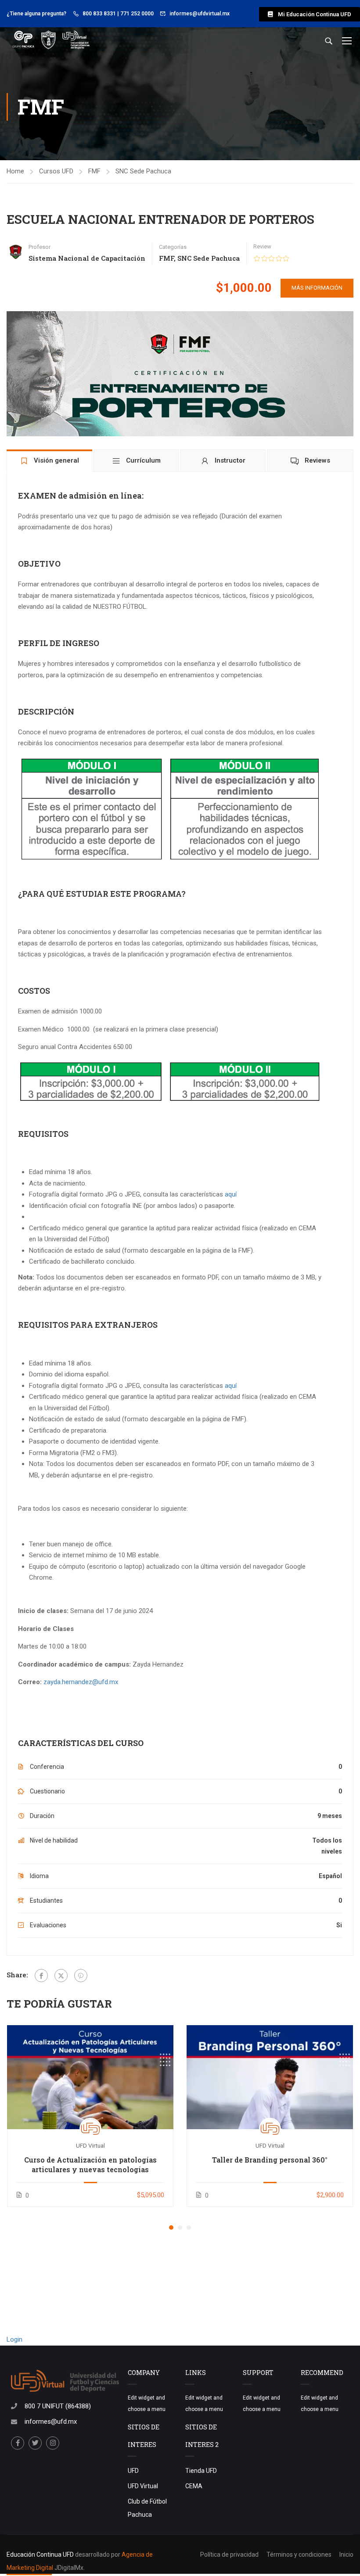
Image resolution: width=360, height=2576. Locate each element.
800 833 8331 (99, 14)
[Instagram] (53, 2443)
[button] (310, 14)
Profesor (40, 247)
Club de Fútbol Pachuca (147, 2508)
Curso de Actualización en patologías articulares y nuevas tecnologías (90, 2165)
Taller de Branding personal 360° (270, 2160)
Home (15, 171)
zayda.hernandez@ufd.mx (81, 1682)
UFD (133, 2471)
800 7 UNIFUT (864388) (58, 2406)
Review (262, 246)
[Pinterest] (81, 1976)
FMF (94, 171)
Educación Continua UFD (41, 2554)
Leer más (90, 2077)
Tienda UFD (201, 2471)
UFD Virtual (143, 2486)
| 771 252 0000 (135, 14)
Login (14, 2339)
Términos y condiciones (299, 2554)
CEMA (194, 2486)
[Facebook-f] (18, 2443)
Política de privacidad (229, 2554)
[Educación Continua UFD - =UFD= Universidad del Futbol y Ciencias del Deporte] (50, 40)
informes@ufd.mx (51, 2422)
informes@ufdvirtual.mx (200, 14)
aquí (231, 1194)
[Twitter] (61, 1976)
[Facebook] (41, 1976)
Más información (317, 288)
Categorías (173, 247)
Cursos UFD (56, 171)
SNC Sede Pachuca (143, 171)
